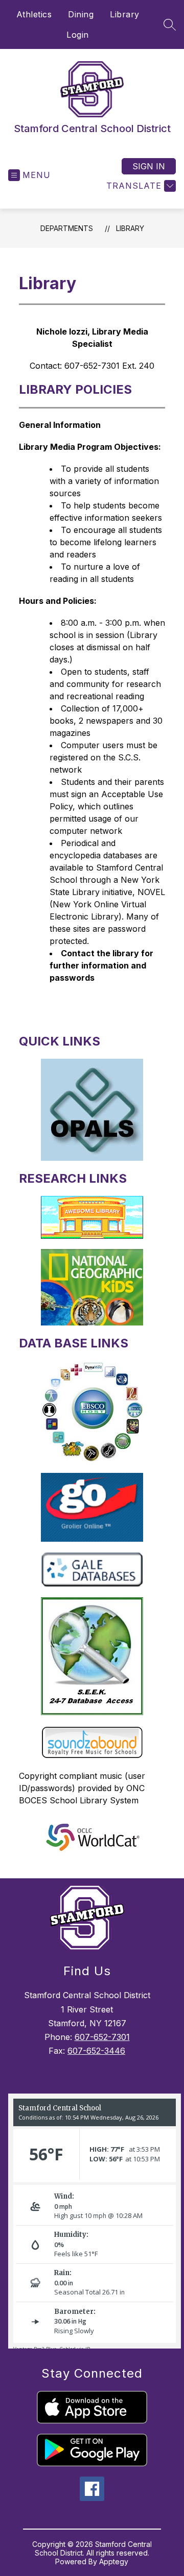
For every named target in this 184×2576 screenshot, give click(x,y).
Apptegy (114, 2561)
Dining (81, 14)
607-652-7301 (102, 2037)
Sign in (149, 166)
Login (78, 35)
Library (125, 14)
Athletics (34, 14)
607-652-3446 (96, 2051)
